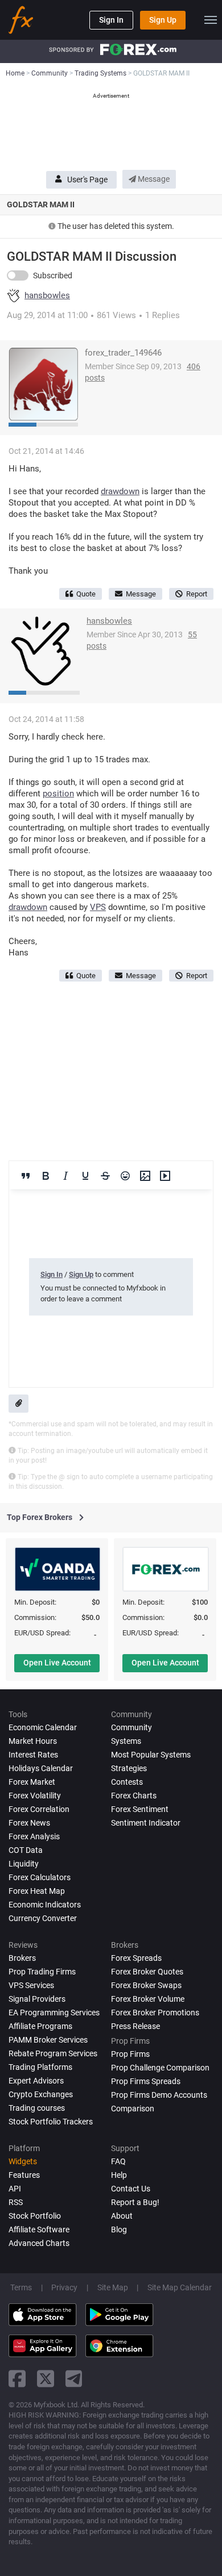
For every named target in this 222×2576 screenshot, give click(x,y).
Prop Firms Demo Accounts (159, 2095)
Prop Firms (130, 2054)
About (122, 2216)
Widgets (23, 2161)
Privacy (64, 2287)
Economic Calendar (43, 1727)
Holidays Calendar (41, 1768)
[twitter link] (46, 2379)
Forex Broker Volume (148, 1999)
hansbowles (47, 296)
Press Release (135, 2026)
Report (197, 594)
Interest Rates (33, 1755)
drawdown (120, 491)
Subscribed (53, 275)
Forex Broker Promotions (155, 2013)
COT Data (26, 1850)
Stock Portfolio (35, 2216)
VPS (98, 907)
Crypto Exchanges (41, 2094)
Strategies (129, 1768)
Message (153, 179)
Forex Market (32, 1782)
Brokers (22, 1958)
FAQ (118, 2161)
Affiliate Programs (40, 2026)
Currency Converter (43, 1918)
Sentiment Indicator (146, 1823)
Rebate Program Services (53, 2053)
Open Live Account (57, 1663)
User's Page (87, 179)
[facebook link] (17, 2379)
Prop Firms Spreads (146, 2081)
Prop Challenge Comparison (160, 2068)
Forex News (29, 1823)
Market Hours (33, 1741)
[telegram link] (74, 2379)
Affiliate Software (39, 2230)
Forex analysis (34, 1836)
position (58, 794)
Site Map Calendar (180, 2287)
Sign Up (163, 20)
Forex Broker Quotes (147, 1972)
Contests (127, 1782)
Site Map (113, 2287)
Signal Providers (37, 1999)
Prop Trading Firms (42, 1972)
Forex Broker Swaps (146, 1985)
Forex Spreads (136, 1958)
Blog (119, 2230)
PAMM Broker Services (48, 2040)
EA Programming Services (54, 2013)
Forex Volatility (35, 1796)
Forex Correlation (39, 1809)
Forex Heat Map (37, 1891)
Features (24, 2175)
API (15, 2189)
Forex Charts (134, 1796)
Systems (126, 1741)
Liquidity (24, 1864)
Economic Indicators (45, 1905)
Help (119, 2175)
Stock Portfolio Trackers (51, 2122)
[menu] (211, 20)
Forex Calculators (40, 1877)
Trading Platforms (40, 2067)
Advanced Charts (39, 2243)
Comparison (133, 2109)
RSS (16, 2202)
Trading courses (37, 2108)
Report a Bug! (135, 2202)
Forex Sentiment (140, 1809)
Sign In (111, 20)
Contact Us (131, 2189)
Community (131, 1727)
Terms (21, 2287)
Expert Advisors (36, 2081)
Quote (86, 594)
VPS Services (31, 1985)
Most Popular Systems (151, 1755)
